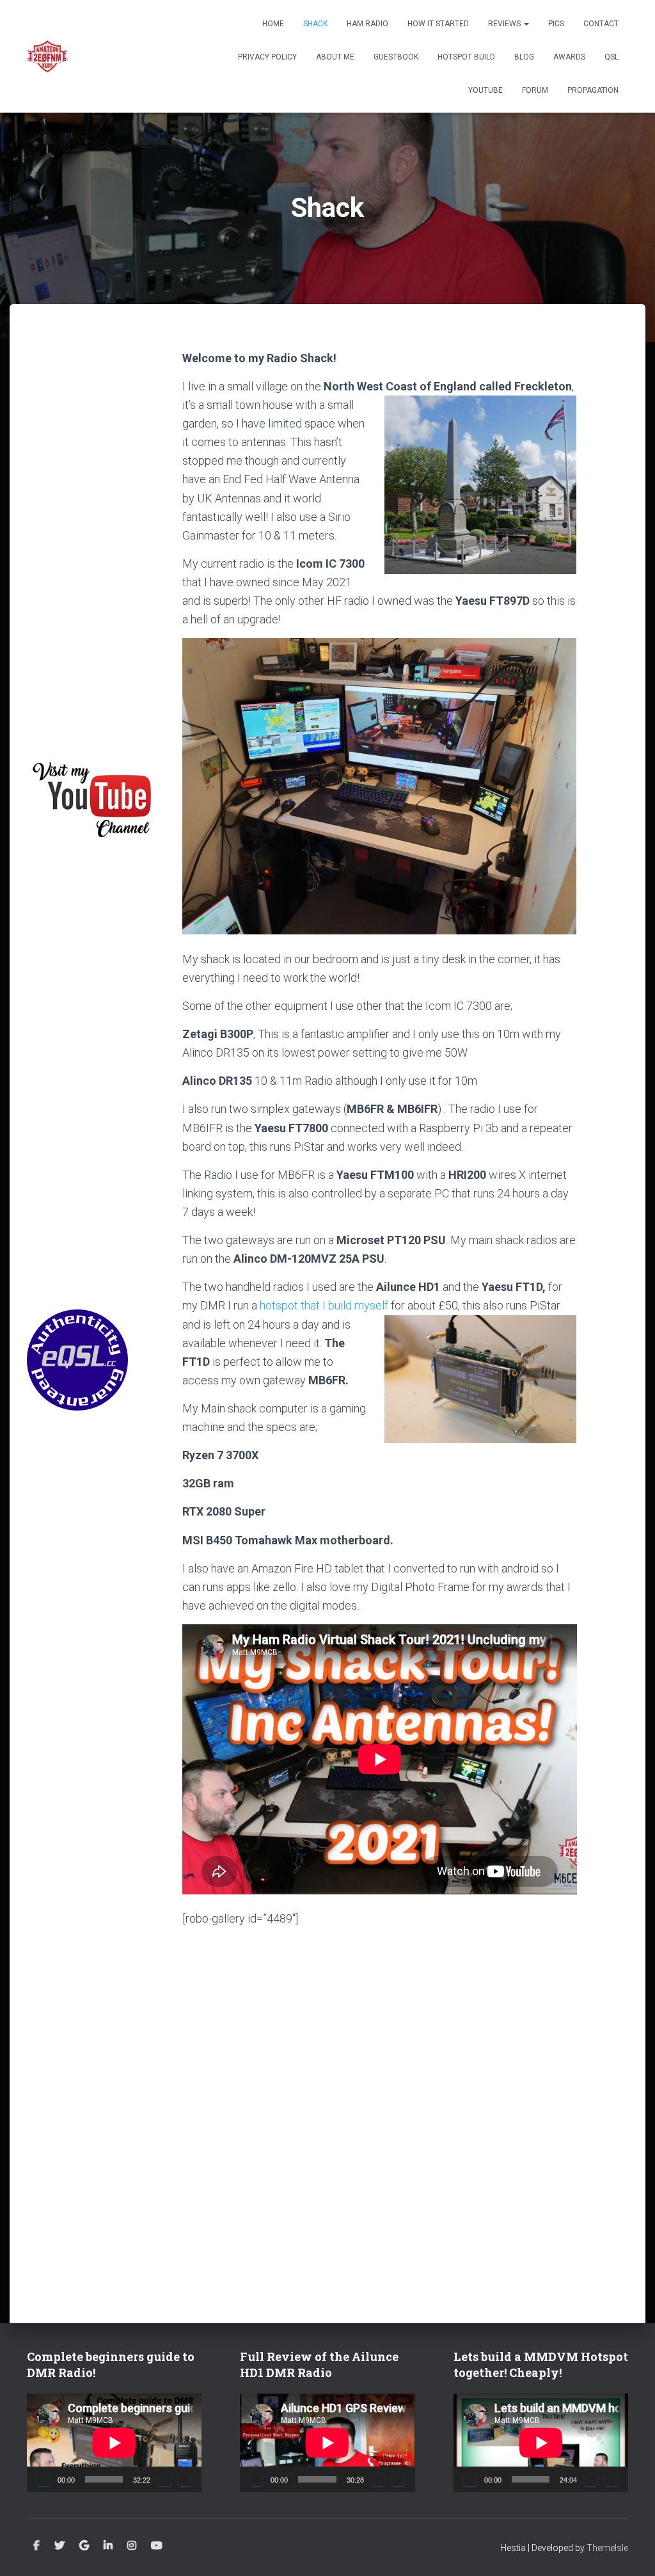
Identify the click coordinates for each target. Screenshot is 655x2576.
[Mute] (164, 2479)
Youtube (157, 2546)
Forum (535, 90)
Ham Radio (367, 24)
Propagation (593, 90)
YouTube (485, 90)
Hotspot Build (466, 57)
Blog (524, 57)
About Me (335, 57)
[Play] (43, 2479)
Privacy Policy (267, 57)
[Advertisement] (95, 541)
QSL (612, 57)
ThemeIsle (607, 2548)
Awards (569, 57)
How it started (438, 24)
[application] (114, 2443)
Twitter (59, 2546)
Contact (601, 24)
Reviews (505, 24)
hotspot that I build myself (324, 1305)
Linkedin (108, 2546)
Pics (556, 24)
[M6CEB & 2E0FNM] (47, 56)
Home (273, 24)
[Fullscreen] (185, 2479)
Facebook (36, 2546)
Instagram (132, 2546)
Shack (315, 24)
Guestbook (396, 57)
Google (84, 2546)
